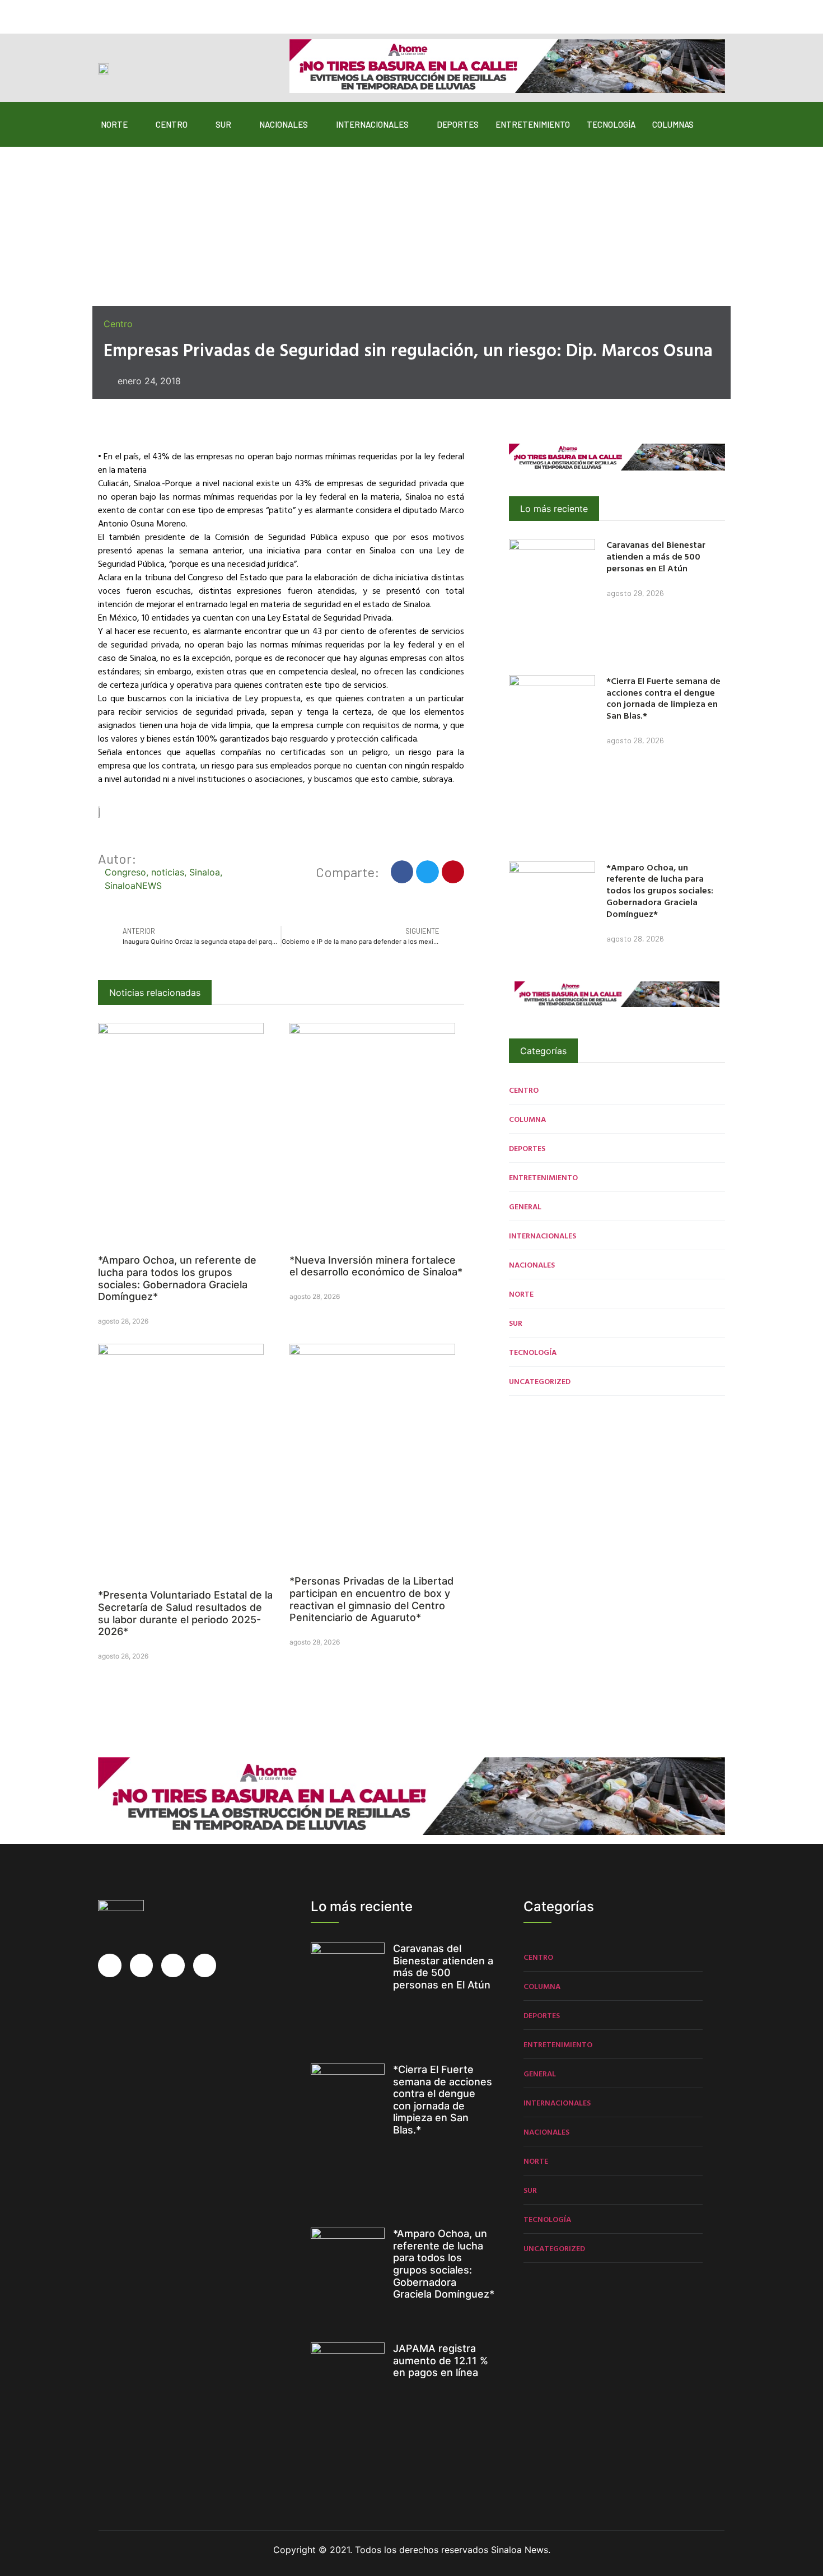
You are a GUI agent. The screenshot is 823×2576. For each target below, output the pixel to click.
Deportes (458, 124)
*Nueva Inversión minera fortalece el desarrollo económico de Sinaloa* (376, 1266)
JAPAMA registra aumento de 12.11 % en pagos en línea (441, 2360)
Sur (223, 124)
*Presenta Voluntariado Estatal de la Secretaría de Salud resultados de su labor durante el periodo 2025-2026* (185, 1613)
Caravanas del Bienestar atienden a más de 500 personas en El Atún (656, 556)
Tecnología (611, 124)
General (525, 1206)
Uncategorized (540, 1381)
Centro (172, 124)
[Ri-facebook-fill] (105, 12)
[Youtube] (170, 12)
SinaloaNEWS (133, 886)
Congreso (125, 872)
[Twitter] (127, 12)
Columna (527, 1119)
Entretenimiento (533, 124)
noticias (168, 872)
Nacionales (284, 124)
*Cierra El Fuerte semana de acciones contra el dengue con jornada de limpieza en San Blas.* (663, 698)
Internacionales (372, 124)
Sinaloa (205, 872)
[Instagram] (148, 12)
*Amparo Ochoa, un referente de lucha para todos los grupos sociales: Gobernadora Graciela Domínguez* (177, 1278)
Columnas (673, 124)
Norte (114, 124)
